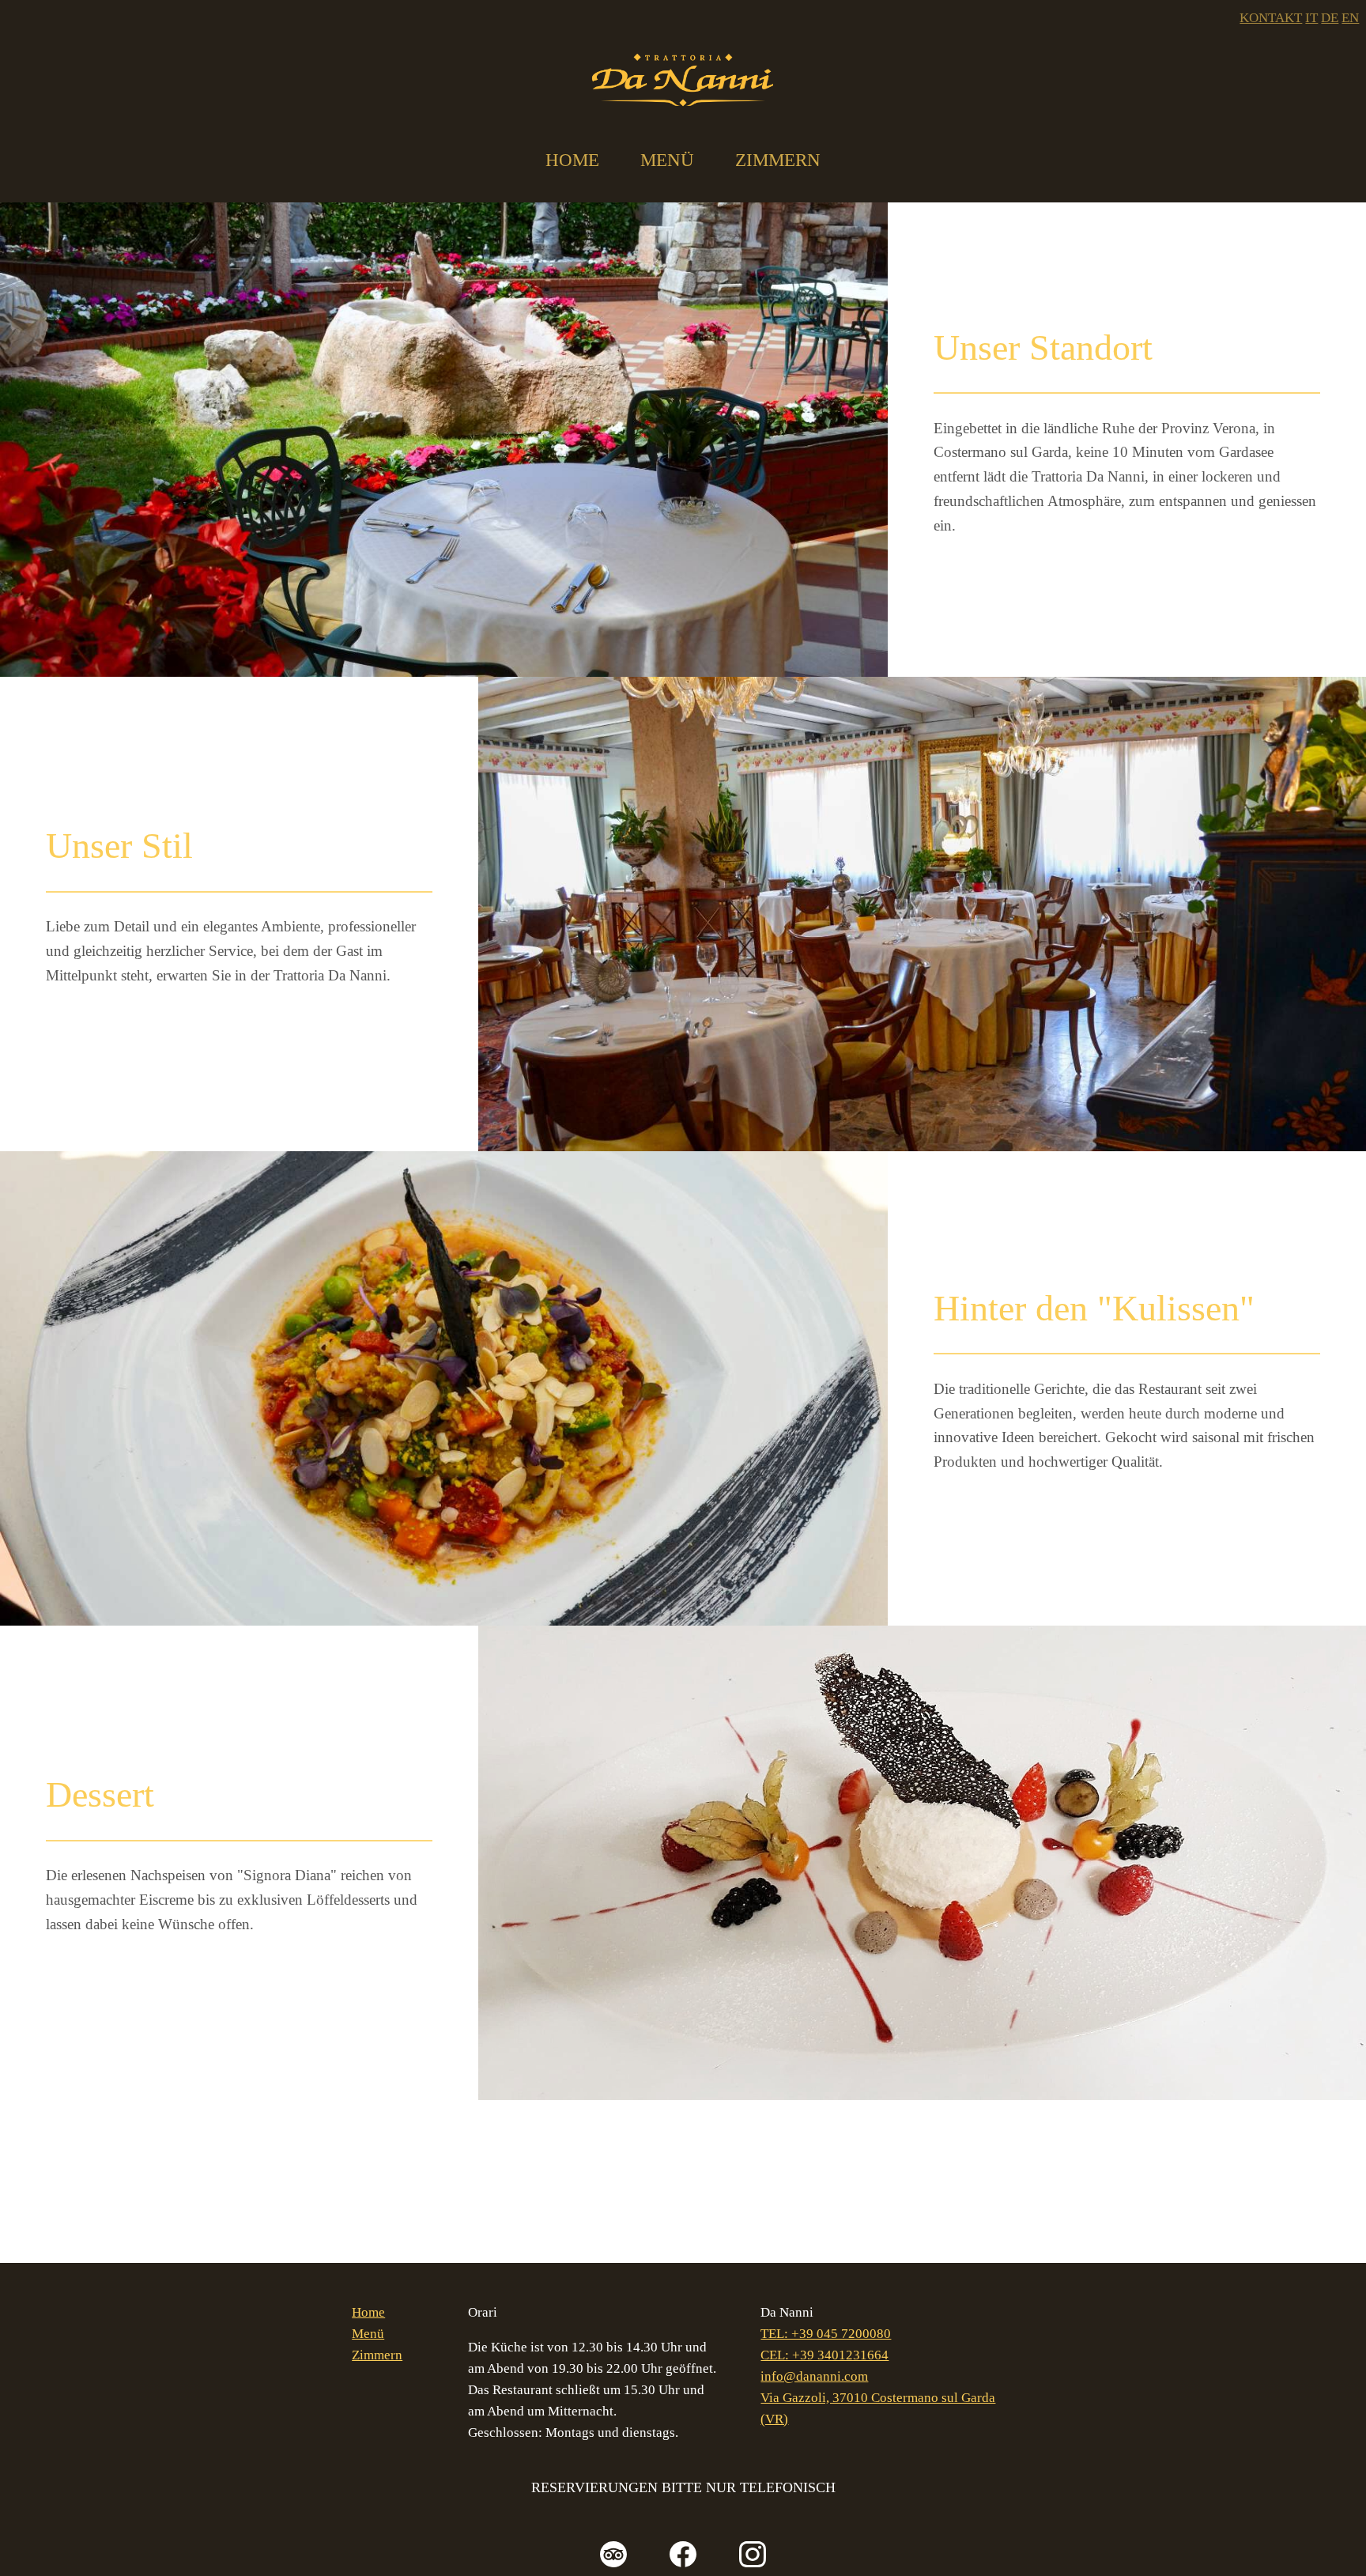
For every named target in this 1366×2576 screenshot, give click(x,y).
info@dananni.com (814, 2376)
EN (1350, 18)
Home (572, 160)
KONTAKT (1271, 18)
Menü (667, 160)
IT (1311, 18)
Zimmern (778, 160)
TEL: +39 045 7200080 (826, 2334)
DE (1330, 18)
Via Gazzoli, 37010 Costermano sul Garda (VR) (878, 2408)
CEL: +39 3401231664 (825, 2355)
